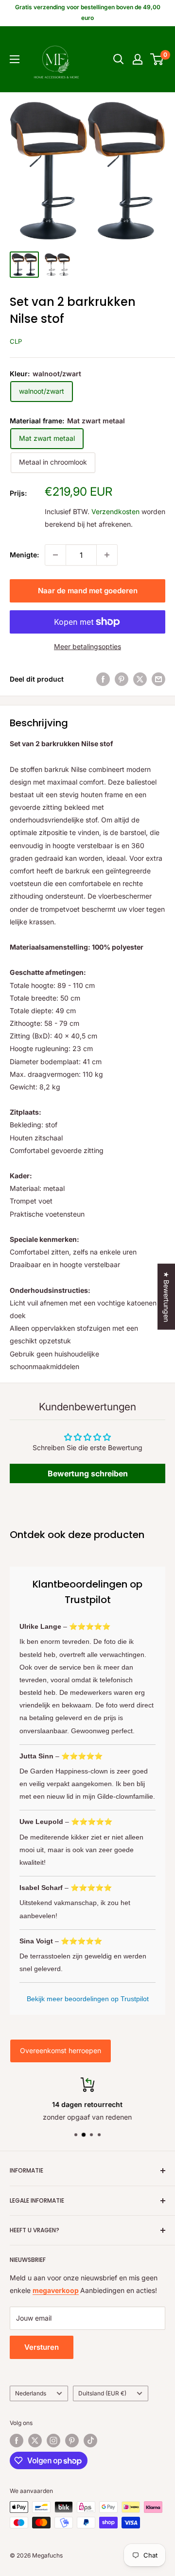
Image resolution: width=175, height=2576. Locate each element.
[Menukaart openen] (15, 59)
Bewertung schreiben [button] (88, 1473)
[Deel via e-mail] (158, 679)
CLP (16, 341)
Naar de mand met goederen (88, 591)
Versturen (42, 2347)
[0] (157, 59)
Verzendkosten (115, 511)
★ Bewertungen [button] (166, 1297)
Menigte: (24, 555)
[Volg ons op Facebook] (17, 2441)
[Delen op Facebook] (103, 679)
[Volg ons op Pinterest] (72, 2441)
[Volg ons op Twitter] (35, 2441)
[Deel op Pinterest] (122, 679)
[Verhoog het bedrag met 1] (107, 555)
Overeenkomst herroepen (61, 2050)
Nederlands (31, 2393)
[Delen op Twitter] (140, 679)
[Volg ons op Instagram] (53, 2441)
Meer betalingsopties (87, 646)
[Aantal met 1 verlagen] (55, 555)
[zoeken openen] (119, 59)
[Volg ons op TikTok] (90, 2441)
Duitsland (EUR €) (102, 2393)
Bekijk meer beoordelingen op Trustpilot (88, 1999)
